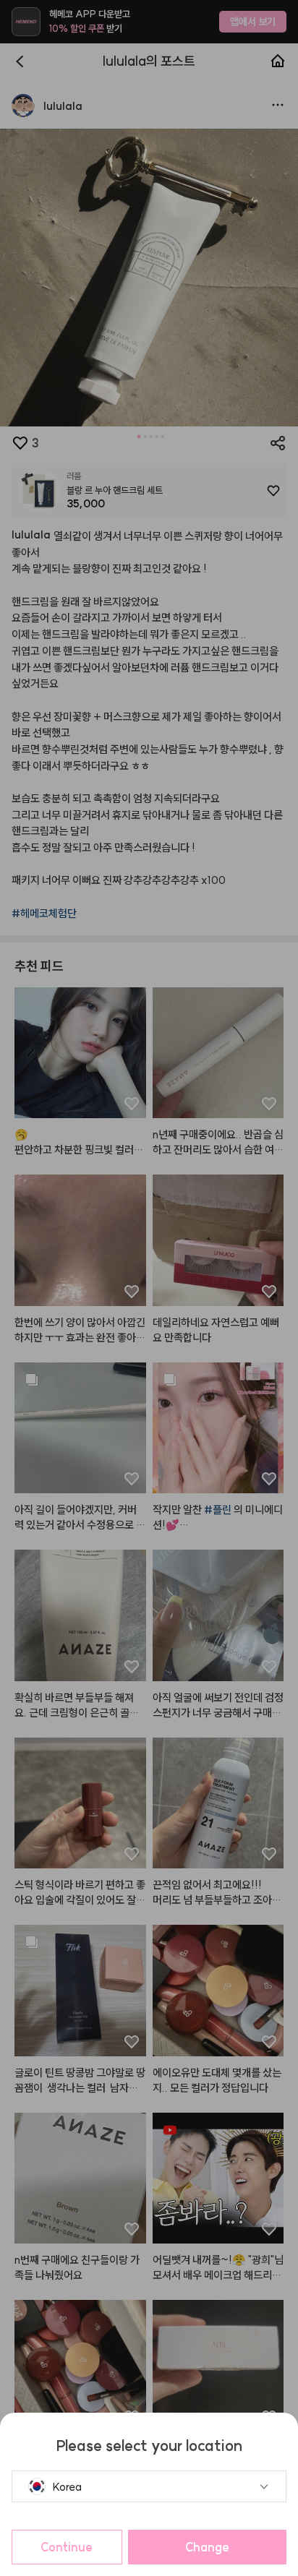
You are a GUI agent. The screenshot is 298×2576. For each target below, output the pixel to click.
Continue (67, 2547)
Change (207, 2547)
